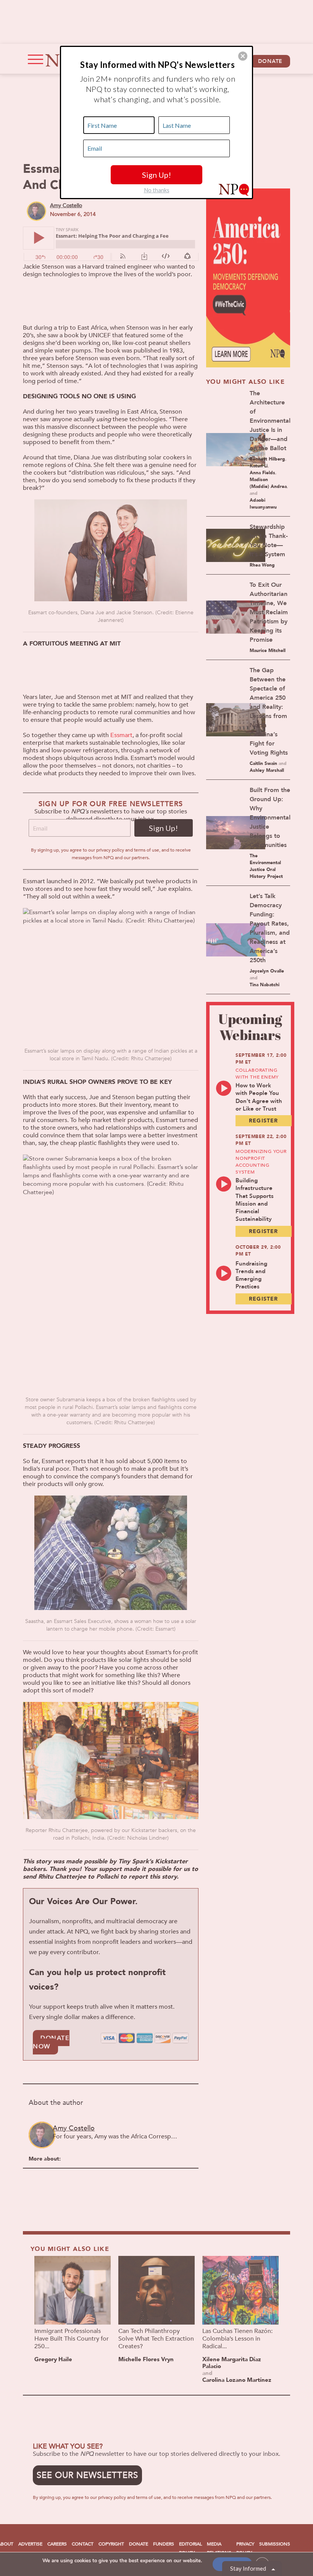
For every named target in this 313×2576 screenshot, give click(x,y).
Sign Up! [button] (156, 175)
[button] (243, 56)
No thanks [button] (157, 190)
